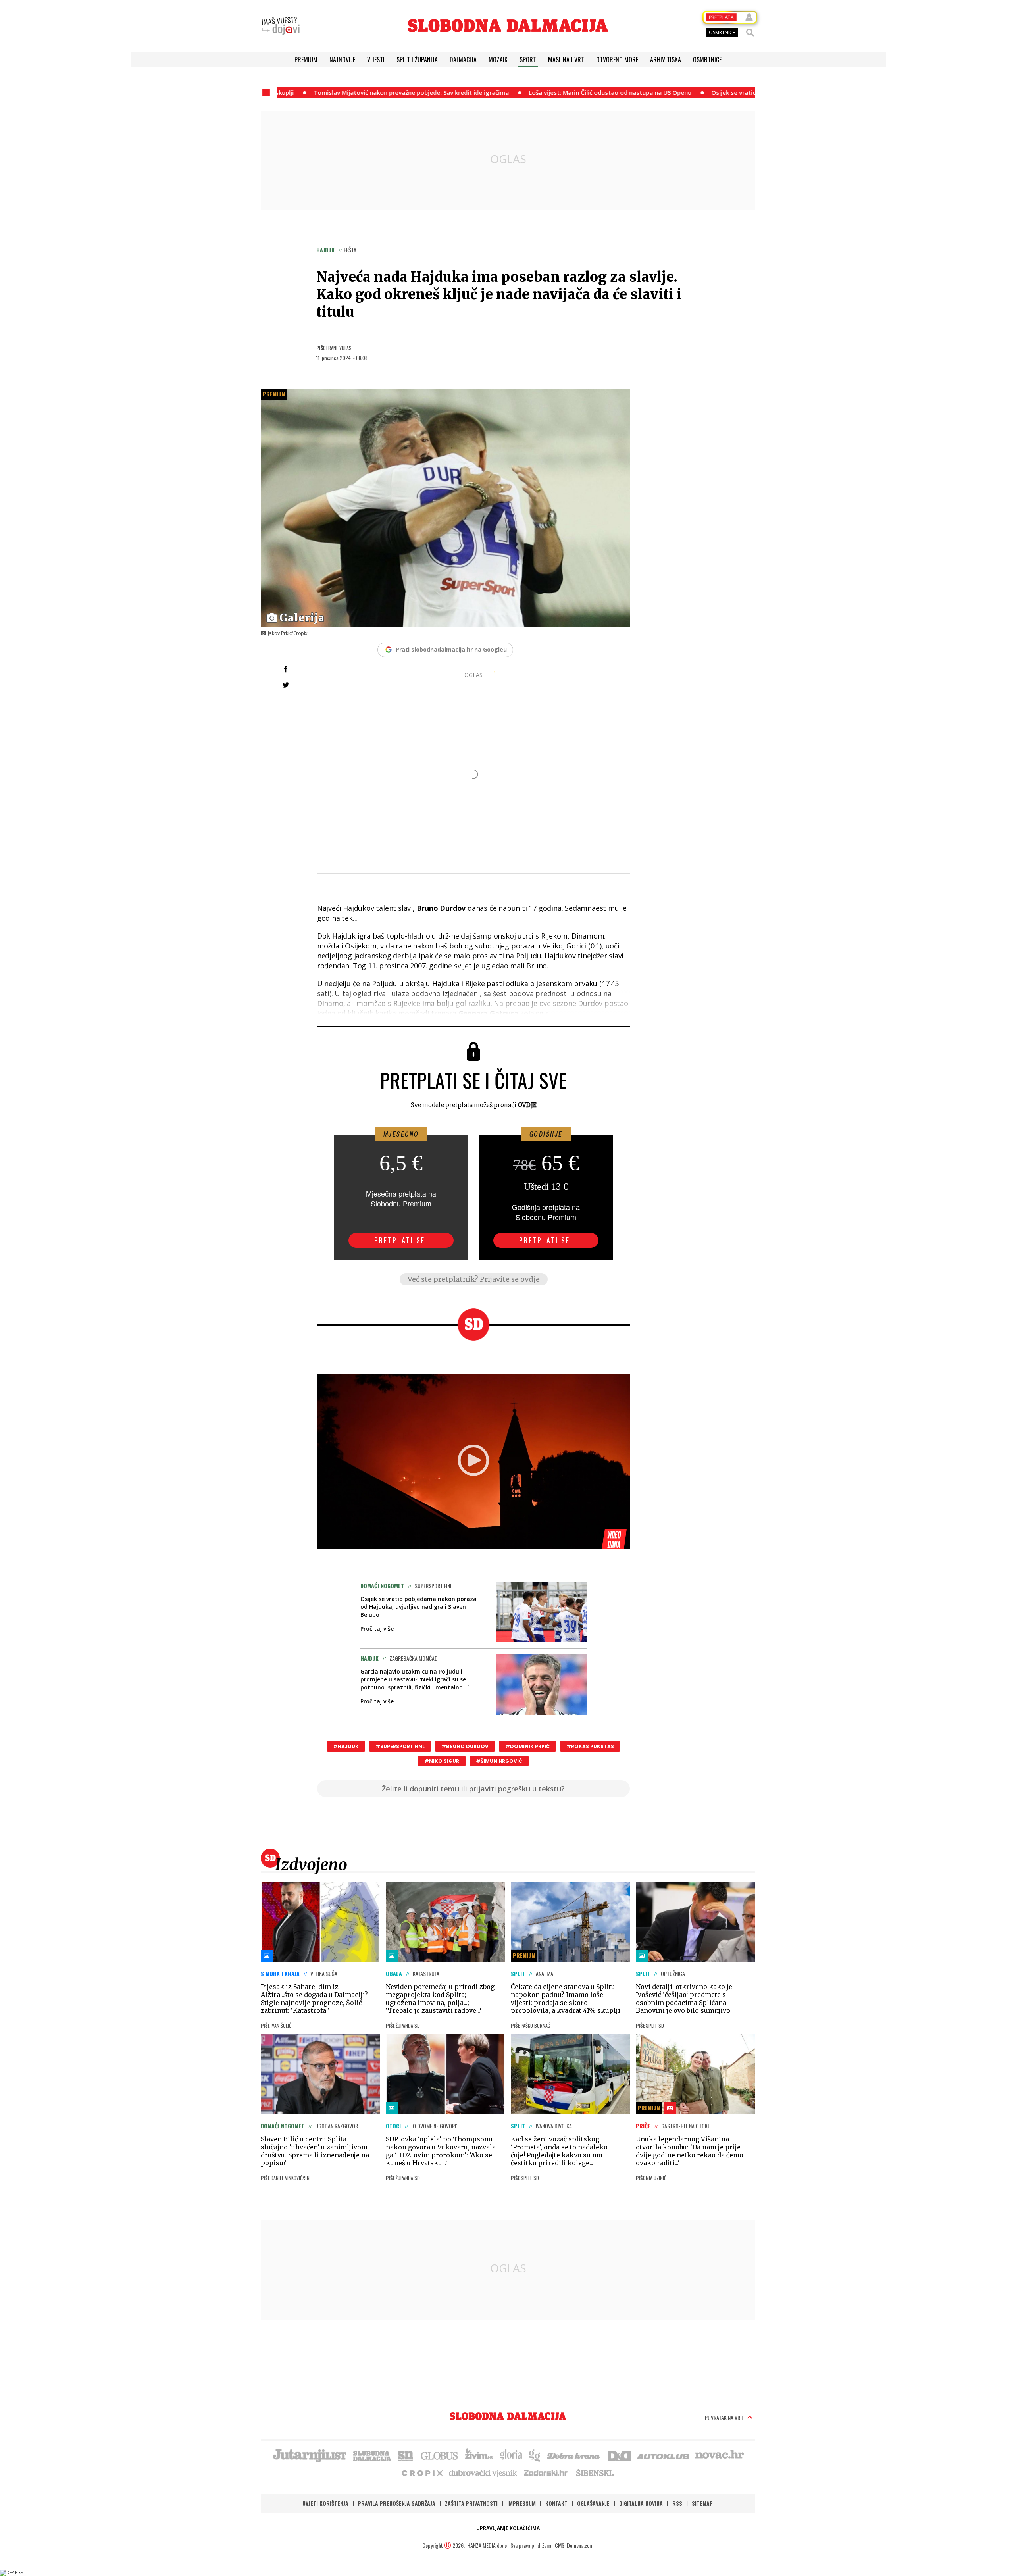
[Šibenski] (595, 2472)
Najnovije (342, 60)
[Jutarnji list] (309, 2455)
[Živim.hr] (479, 2455)
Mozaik (498, 60)
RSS (677, 2503)
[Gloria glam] (535, 2455)
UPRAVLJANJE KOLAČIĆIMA (508, 2528)
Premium (306, 60)
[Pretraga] (750, 33)
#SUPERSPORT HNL (400, 1746)
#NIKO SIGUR (442, 1761)
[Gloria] (511, 2455)
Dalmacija (463, 60)
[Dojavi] (281, 26)
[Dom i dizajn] (619, 2455)
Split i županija (417, 60)
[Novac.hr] (720, 2455)
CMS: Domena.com (574, 2545)
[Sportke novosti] (406, 2455)
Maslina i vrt (566, 60)
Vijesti (376, 60)
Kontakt (556, 2503)
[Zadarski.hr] (546, 2472)
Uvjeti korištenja (325, 2503)
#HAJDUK (346, 1746)
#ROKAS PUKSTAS (590, 1746)
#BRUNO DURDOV (465, 1746)
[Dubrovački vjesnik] (483, 2472)
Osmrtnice (707, 60)
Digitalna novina (641, 2503)
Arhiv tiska (666, 60)
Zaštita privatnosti (471, 2503)
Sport (528, 60)
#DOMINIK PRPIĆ (527, 1746)
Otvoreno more (617, 60)
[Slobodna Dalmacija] (508, 26)
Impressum (521, 2503)
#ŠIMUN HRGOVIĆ (499, 1761)
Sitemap (702, 2503)
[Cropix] (422, 2472)
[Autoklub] (664, 2455)
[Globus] (440, 2455)
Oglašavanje (593, 2503)
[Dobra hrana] (574, 2455)
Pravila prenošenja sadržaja (397, 2503)
